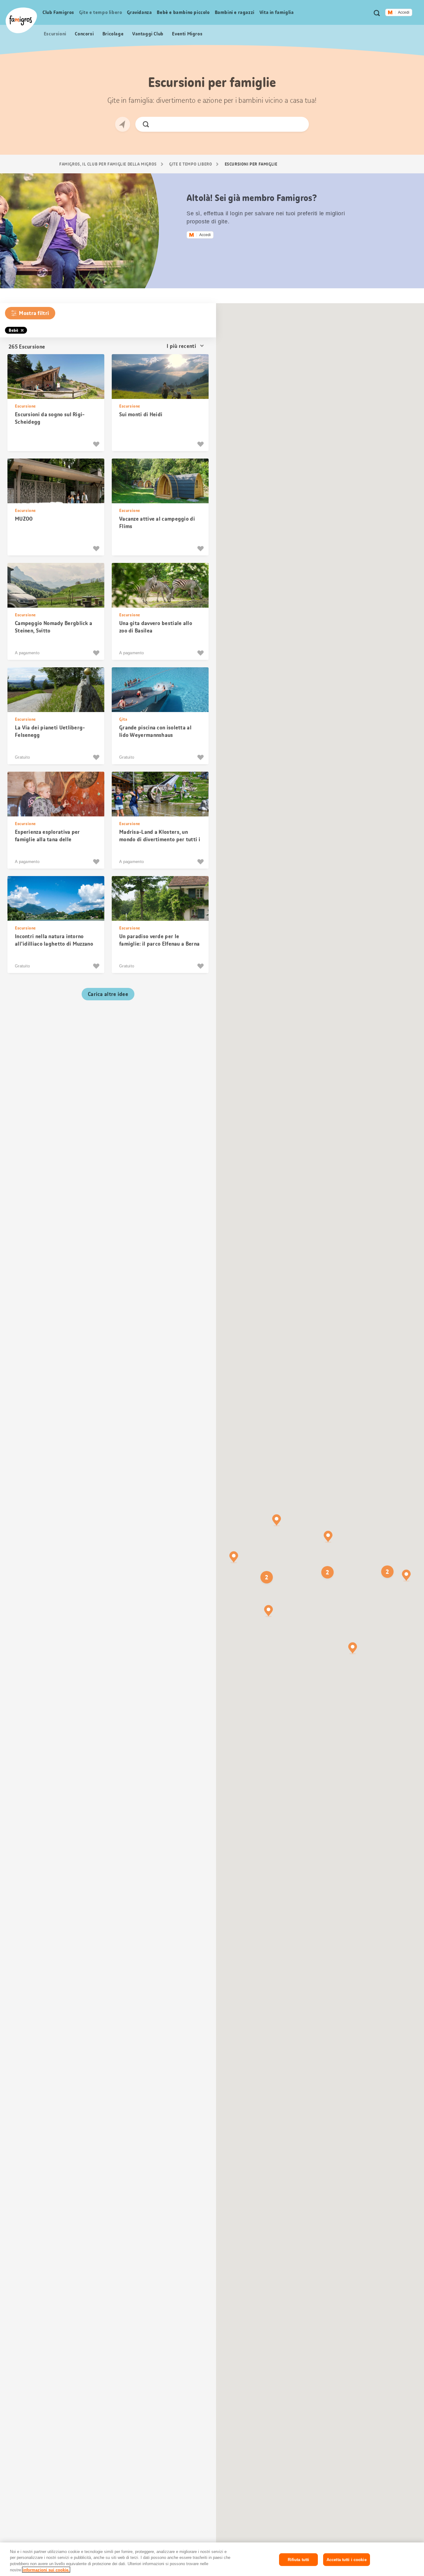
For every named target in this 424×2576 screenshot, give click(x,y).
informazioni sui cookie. (46, 2570)
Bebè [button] (14, 330)
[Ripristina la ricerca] (299, 124)
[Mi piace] (97, 444)
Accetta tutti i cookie (347, 2560)
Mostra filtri (34, 313)
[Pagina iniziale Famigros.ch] (21, 20)
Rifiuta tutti (299, 2560)
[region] (212, 2559)
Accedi (404, 12)
